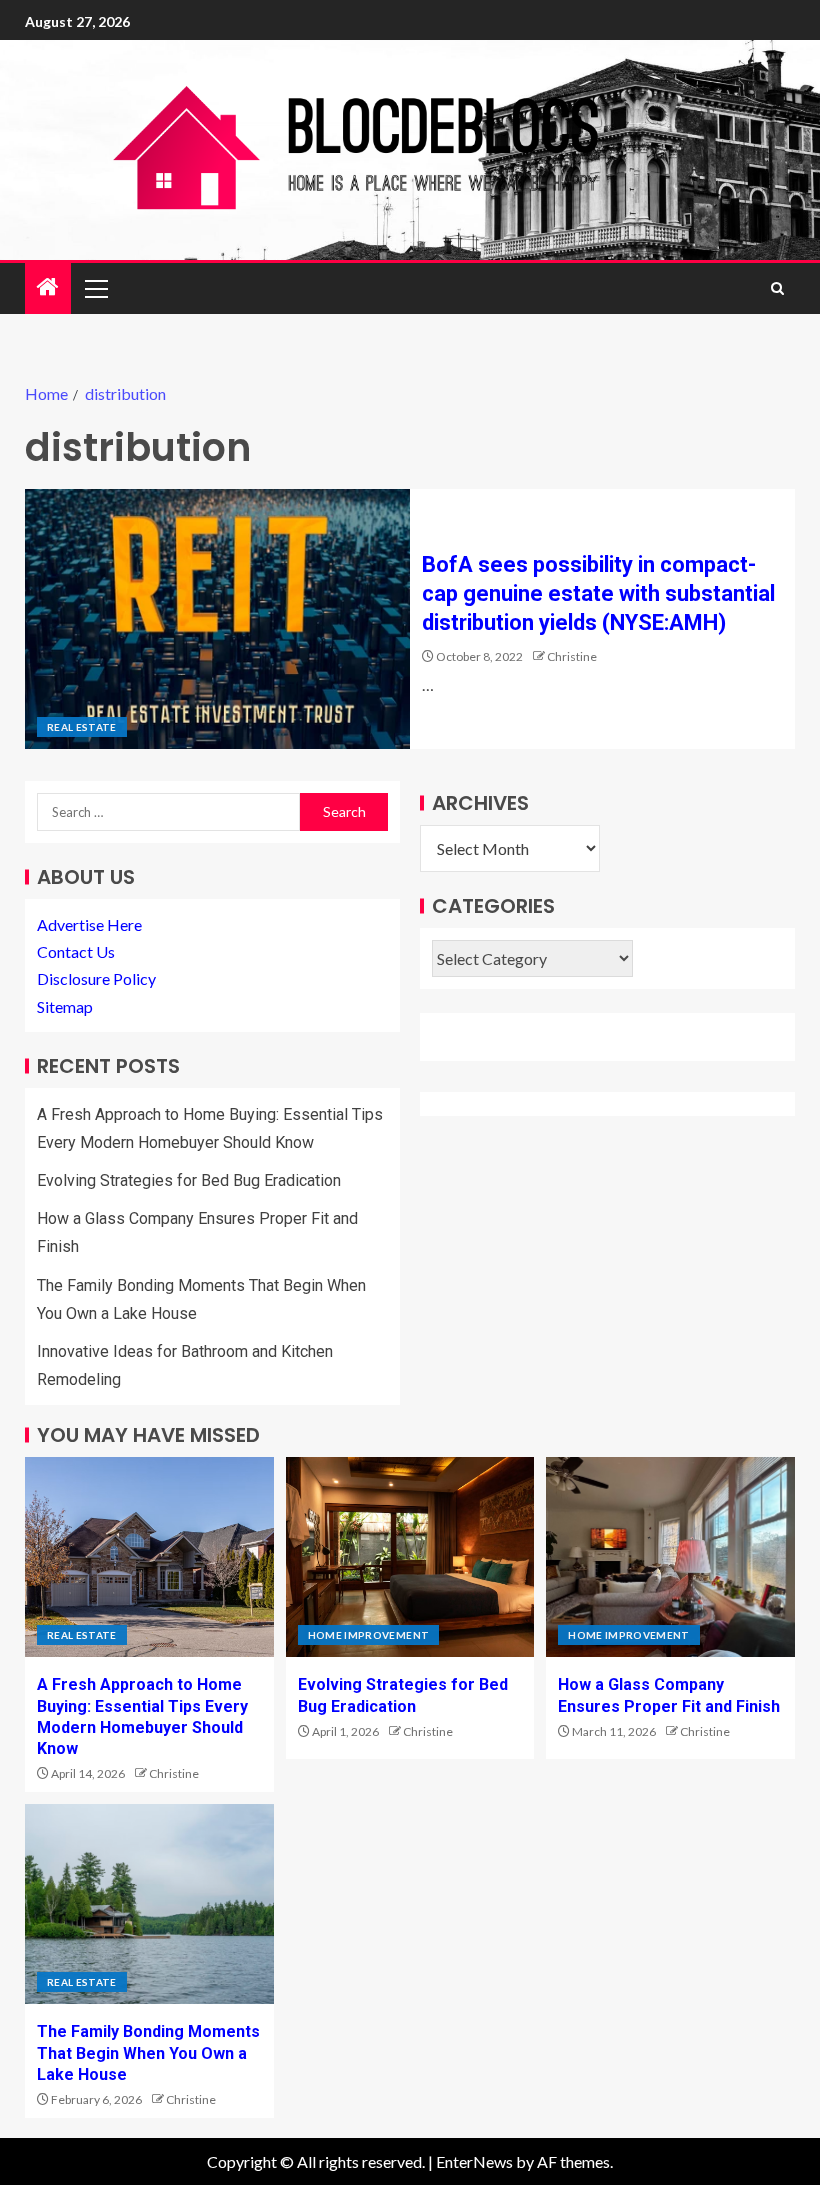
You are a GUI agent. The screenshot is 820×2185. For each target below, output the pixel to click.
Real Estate (82, 727)
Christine (572, 656)
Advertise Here (89, 924)
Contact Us (76, 951)
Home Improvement (369, 1635)
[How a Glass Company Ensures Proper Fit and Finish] (670, 1557)
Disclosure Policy (96, 978)
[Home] (48, 287)
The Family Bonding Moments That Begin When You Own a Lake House (148, 2053)
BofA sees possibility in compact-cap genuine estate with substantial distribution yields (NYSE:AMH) (598, 594)
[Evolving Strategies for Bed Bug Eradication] (410, 1557)
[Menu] (95, 288)
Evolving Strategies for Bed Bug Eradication (189, 1180)
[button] (95, 288)
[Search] (777, 288)
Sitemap (65, 1006)
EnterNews (474, 2161)
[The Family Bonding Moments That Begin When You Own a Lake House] (149, 1904)
